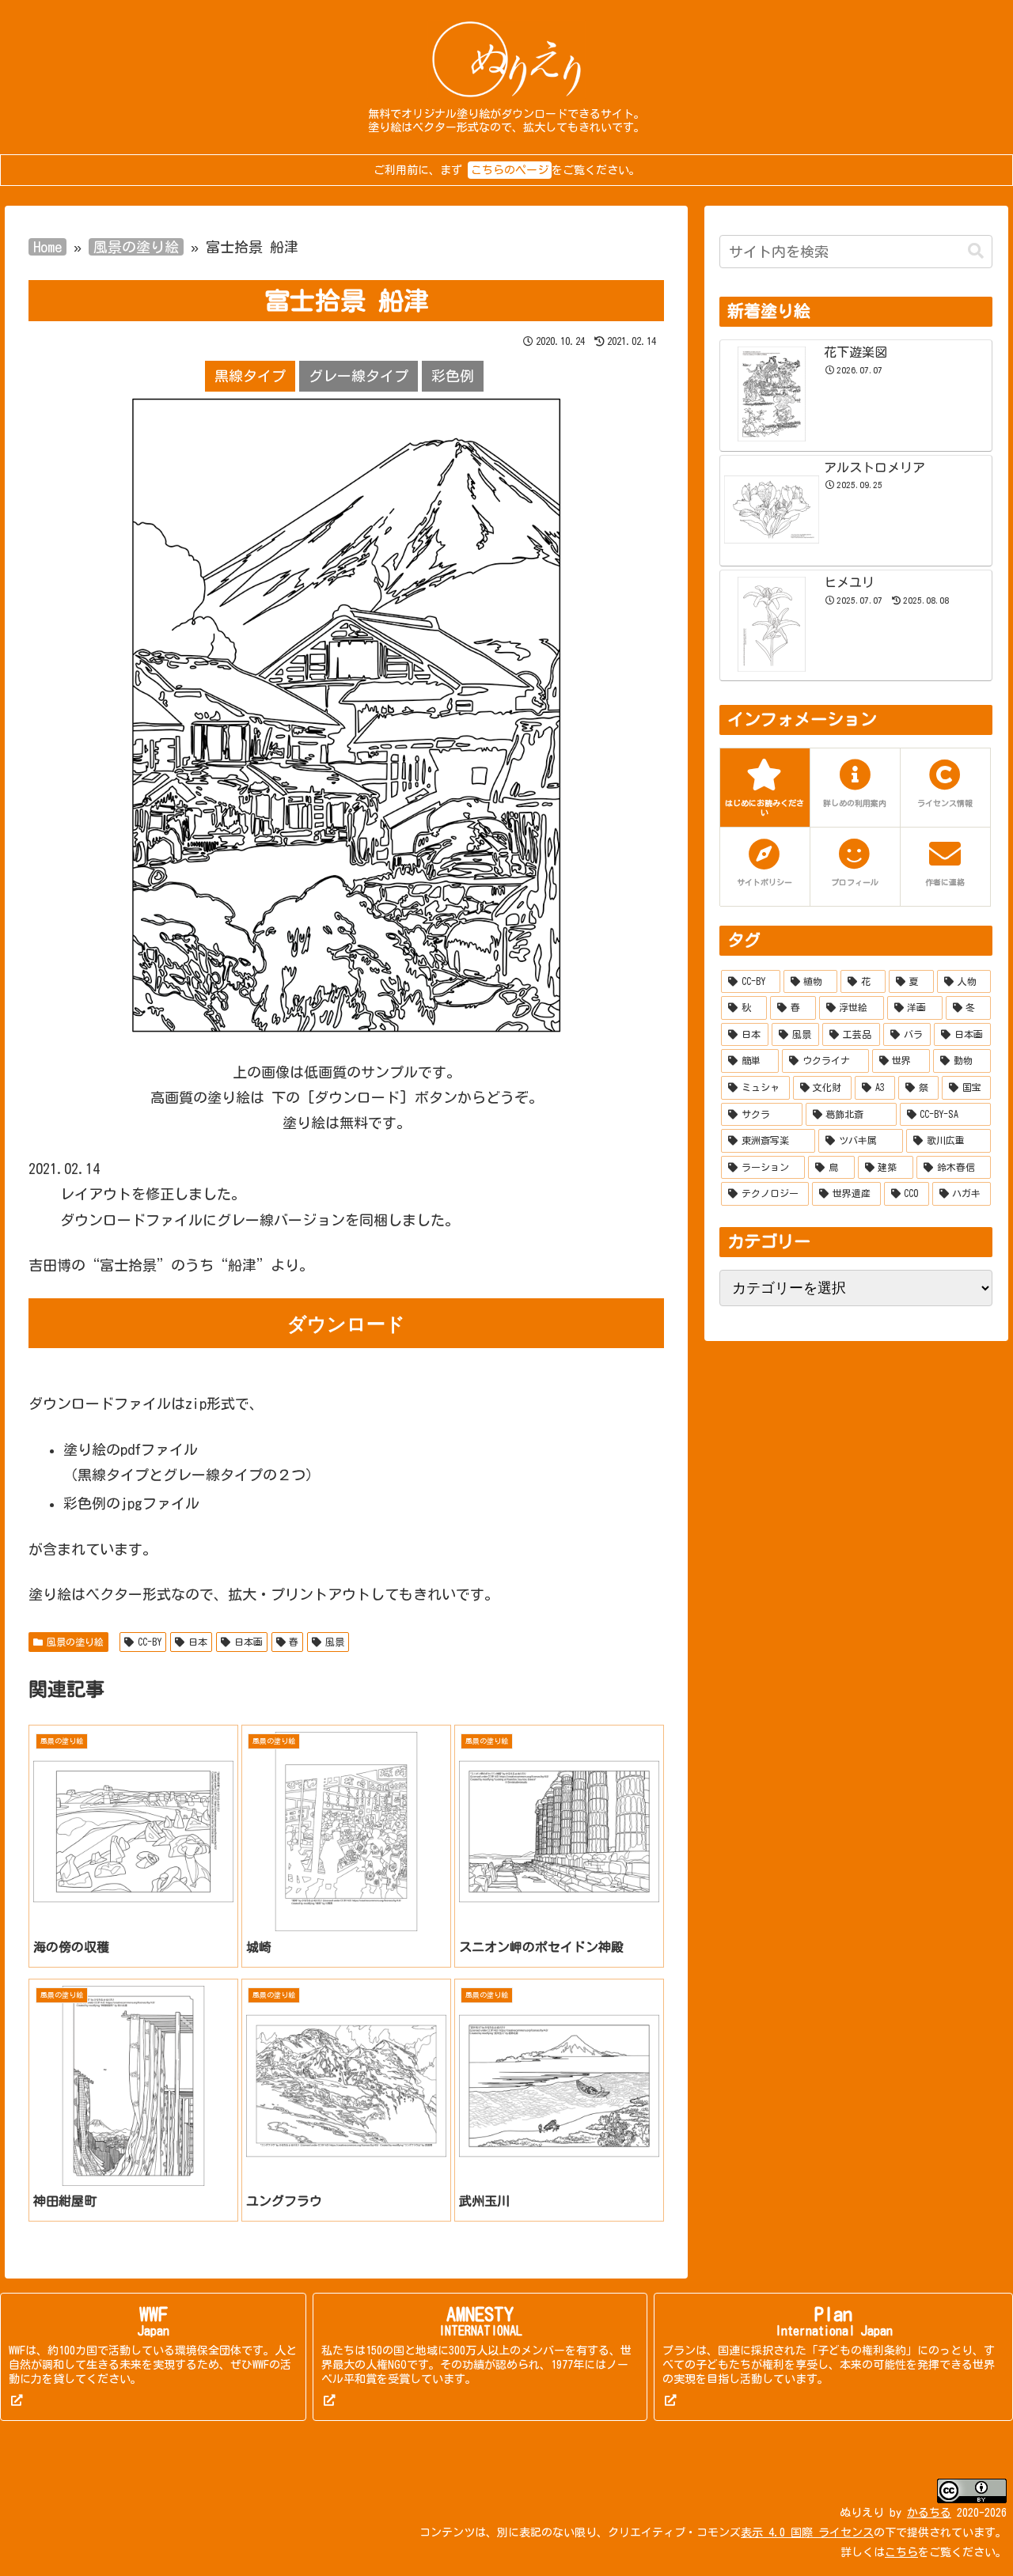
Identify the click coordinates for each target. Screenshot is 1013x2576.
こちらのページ (510, 170)
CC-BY (150, 1642)
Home (47, 247)
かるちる (929, 2513)
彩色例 (453, 376)
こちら (901, 2552)
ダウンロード (346, 1323)
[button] (976, 251)
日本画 (249, 1642)
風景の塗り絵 (136, 247)
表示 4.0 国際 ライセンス (807, 2532)
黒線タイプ (250, 376)
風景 (335, 1642)
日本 (198, 1642)
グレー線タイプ (359, 376)
